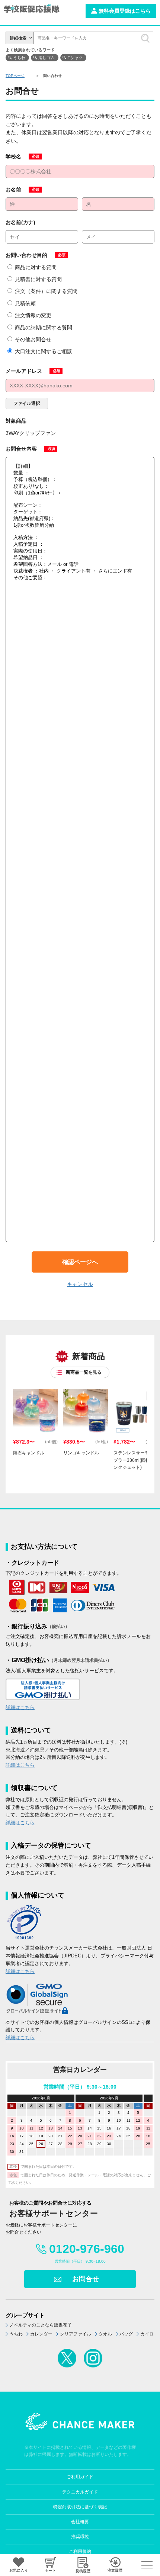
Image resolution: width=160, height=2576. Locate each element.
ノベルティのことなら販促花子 (41, 2325)
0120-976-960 (87, 2249)
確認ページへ (80, 1262)
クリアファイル (76, 2334)
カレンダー (41, 2334)
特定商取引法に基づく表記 (80, 2507)
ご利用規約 (80, 2551)
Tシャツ (75, 58)
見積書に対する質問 (38, 279)
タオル (105, 2334)
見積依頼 (25, 303)
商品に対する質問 (36, 267)
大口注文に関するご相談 (44, 351)
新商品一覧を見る (84, 1372)
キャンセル (80, 1284)
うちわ (19, 58)
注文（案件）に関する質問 (46, 291)
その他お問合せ (33, 339)
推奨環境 (80, 2537)
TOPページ (15, 76)
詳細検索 (18, 38)
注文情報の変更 (33, 315)
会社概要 (80, 2522)
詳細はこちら (20, 1707)
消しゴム (47, 58)
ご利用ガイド (80, 2477)
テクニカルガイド (80, 2492)
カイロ (147, 2334)
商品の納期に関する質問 (44, 328)
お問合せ (86, 2279)
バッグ (126, 2334)
